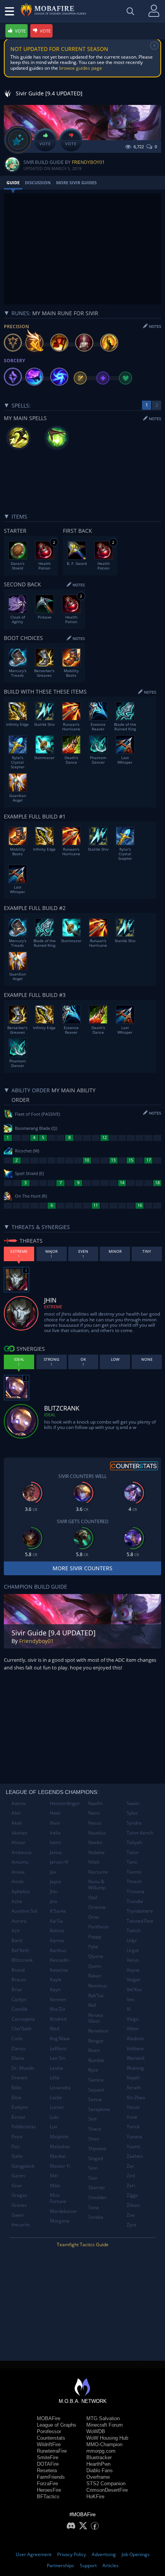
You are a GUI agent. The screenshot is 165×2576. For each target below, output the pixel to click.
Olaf (93, 1898)
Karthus (58, 1950)
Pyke (93, 1947)
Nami (94, 1813)
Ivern (55, 1842)
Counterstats (51, 2438)
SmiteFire (48, 2457)
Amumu (20, 1862)
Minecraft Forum (105, 2425)
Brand (18, 1970)
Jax (53, 1872)
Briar (17, 1989)
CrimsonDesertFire (107, 2490)
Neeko (95, 1842)
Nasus (95, 1823)
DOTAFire (48, 2464)
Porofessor (49, 2431)
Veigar (134, 1979)
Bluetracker (99, 2457)
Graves (19, 2205)
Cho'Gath (21, 2029)
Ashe (17, 1901)
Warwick (136, 2058)
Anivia (18, 1872)
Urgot (133, 1950)
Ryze (93, 2070)
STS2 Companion (106, 2484)
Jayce (55, 1881)
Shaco (95, 2129)
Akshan (19, 1833)
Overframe (98, 2477)
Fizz (16, 2146)
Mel (54, 2176)
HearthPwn (98, 2464)
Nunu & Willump (97, 1885)
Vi (129, 2009)
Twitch (134, 1930)
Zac (130, 2166)
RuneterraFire (52, 2451)
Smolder (97, 2197)
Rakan (95, 1976)
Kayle (56, 1979)
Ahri (16, 1813)
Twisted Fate (140, 1921)
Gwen (18, 2215)
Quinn (95, 1966)
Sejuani (96, 2090)
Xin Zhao (136, 2097)
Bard (17, 1940)
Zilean (133, 2205)
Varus (133, 1960)
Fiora (17, 2137)
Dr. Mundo (23, 2068)
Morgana (60, 2221)
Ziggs (132, 2195)
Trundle (135, 1901)
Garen (18, 2176)
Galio (17, 2156)
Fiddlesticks (24, 2127)
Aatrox (19, 1803)
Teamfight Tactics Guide (83, 2245)
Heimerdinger (65, 1803)
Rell (92, 2005)
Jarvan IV (59, 1862)
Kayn (55, 1989)
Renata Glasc (96, 2018)
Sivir (93, 2178)
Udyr (132, 1940)
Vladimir (135, 2038)
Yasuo (133, 2107)
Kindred (58, 2019)
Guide (13, 182)
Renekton (98, 2031)
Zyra (131, 2225)
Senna (95, 2099)
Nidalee (97, 1852)
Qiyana (96, 1956)
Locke (56, 2097)
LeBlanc (58, 2048)
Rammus (98, 1986)
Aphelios (21, 1891)
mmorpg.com (101, 2451)
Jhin (54, 1891)
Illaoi (55, 1823)
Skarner (97, 2187)
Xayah (133, 2078)
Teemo (134, 1872)
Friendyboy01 (88, 162)
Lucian (57, 2107)
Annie (18, 1881)
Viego (133, 2019)
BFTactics (48, 2497)
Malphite (59, 2137)
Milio (55, 2186)
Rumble (96, 2060)
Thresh (134, 1881)
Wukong (135, 2068)
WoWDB (96, 2431)
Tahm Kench (140, 1833)
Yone (132, 2117)
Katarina (59, 1970)
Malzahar (60, 2146)
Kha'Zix (58, 2009)
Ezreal (18, 2117)
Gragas (19, 2195)
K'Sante (58, 1911)
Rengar (96, 2041)
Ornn (94, 1917)
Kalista (57, 1930)
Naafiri (96, 1803)
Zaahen (135, 2156)
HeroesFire (49, 2490)
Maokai (58, 2156)
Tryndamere (140, 1911)
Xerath (134, 2087)
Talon (133, 1852)
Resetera (47, 2470)
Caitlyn (19, 1999)
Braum (19, 1979)
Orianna (97, 1907)
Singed (96, 2158)
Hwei (55, 1813)
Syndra (134, 1823)
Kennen (58, 1999)
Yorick (133, 2127)
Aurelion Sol (24, 1911)
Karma (57, 1940)
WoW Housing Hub (107, 2438)
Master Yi (60, 2166)
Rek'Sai (96, 1996)
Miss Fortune (58, 2198)
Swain (133, 1803)
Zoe (131, 2215)
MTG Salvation (103, 2418)
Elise (16, 2097)
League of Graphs (57, 2425)
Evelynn (20, 2107)
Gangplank (23, 2166)
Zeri (131, 2186)
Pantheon (98, 1927)
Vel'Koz (134, 1989)
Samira (96, 2080)
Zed (131, 2176)
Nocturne (98, 1872)
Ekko (16, 2087)
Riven (94, 2050)
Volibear (135, 2048)
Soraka (96, 2217)
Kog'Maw (60, 2038)
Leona (56, 2068)
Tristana (135, 1891)
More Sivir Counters (82, 1568)
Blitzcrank (22, 1960)
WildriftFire (49, 2444)
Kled (54, 2029)
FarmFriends (51, 2477)
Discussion (38, 182)
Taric (132, 1862)
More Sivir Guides (76, 182)
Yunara (134, 2137)
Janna (56, 1852)
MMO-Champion (104, 2444)
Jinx (54, 1901)
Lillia (55, 2078)
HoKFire (95, 2497)
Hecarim (21, 2225)
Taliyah (134, 1842)
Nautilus (97, 1833)
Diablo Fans (100, 2470)
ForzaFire (47, 2484)
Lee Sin (58, 2058)
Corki (17, 2038)
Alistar (18, 1842)
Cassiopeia (23, 2019)
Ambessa (21, 1852)
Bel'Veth (20, 1950)
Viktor (133, 2029)
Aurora (19, 1921)
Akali (17, 1823)
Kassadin (59, 1960)
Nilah (94, 1862)
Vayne (133, 1970)
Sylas (132, 1813)
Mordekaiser (64, 2211)
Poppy (95, 1937)
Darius (19, 2048)
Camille (20, 2009)
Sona (94, 2207)
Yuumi (133, 2146)
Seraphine (99, 2109)
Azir (16, 1930)
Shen (94, 2139)
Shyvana (97, 2148)
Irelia (55, 1833)
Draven (19, 2078)
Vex (130, 1999)
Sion (93, 2168)
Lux (54, 2127)
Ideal (50, 1415)
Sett (92, 2119)
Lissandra (60, 2087)
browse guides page (81, 68)
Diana (18, 2058)
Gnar (17, 2186)
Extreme (53, 1307)
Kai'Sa (56, 1921)
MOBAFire (49, 2418)
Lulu (54, 2117)
